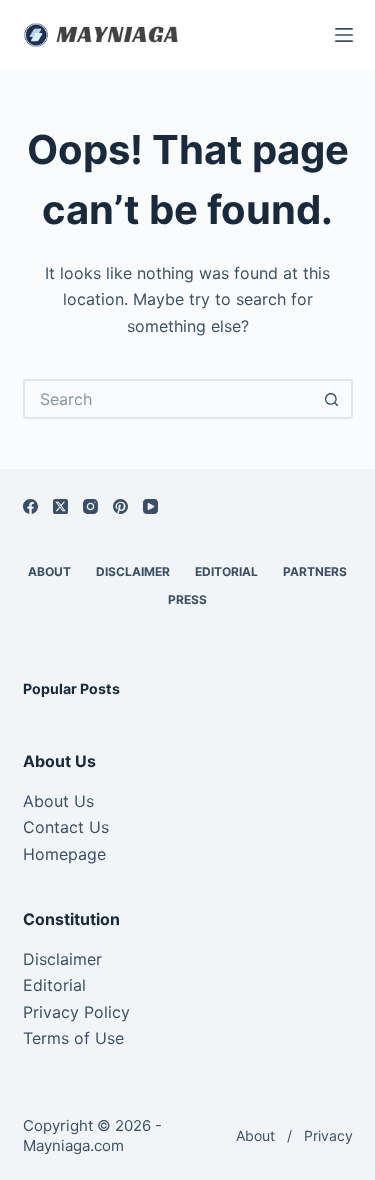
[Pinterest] (120, 506)
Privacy (328, 1135)
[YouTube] (150, 506)
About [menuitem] (49, 571)
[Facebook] (30, 506)
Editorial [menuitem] (226, 571)
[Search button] (333, 399)
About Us (58, 801)
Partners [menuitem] (315, 571)
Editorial (54, 985)
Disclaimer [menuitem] (133, 571)
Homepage (64, 854)
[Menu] (344, 35)
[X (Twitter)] (60, 506)
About (255, 1135)
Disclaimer (62, 959)
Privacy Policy (76, 1012)
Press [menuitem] (187, 599)
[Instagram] (90, 506)
